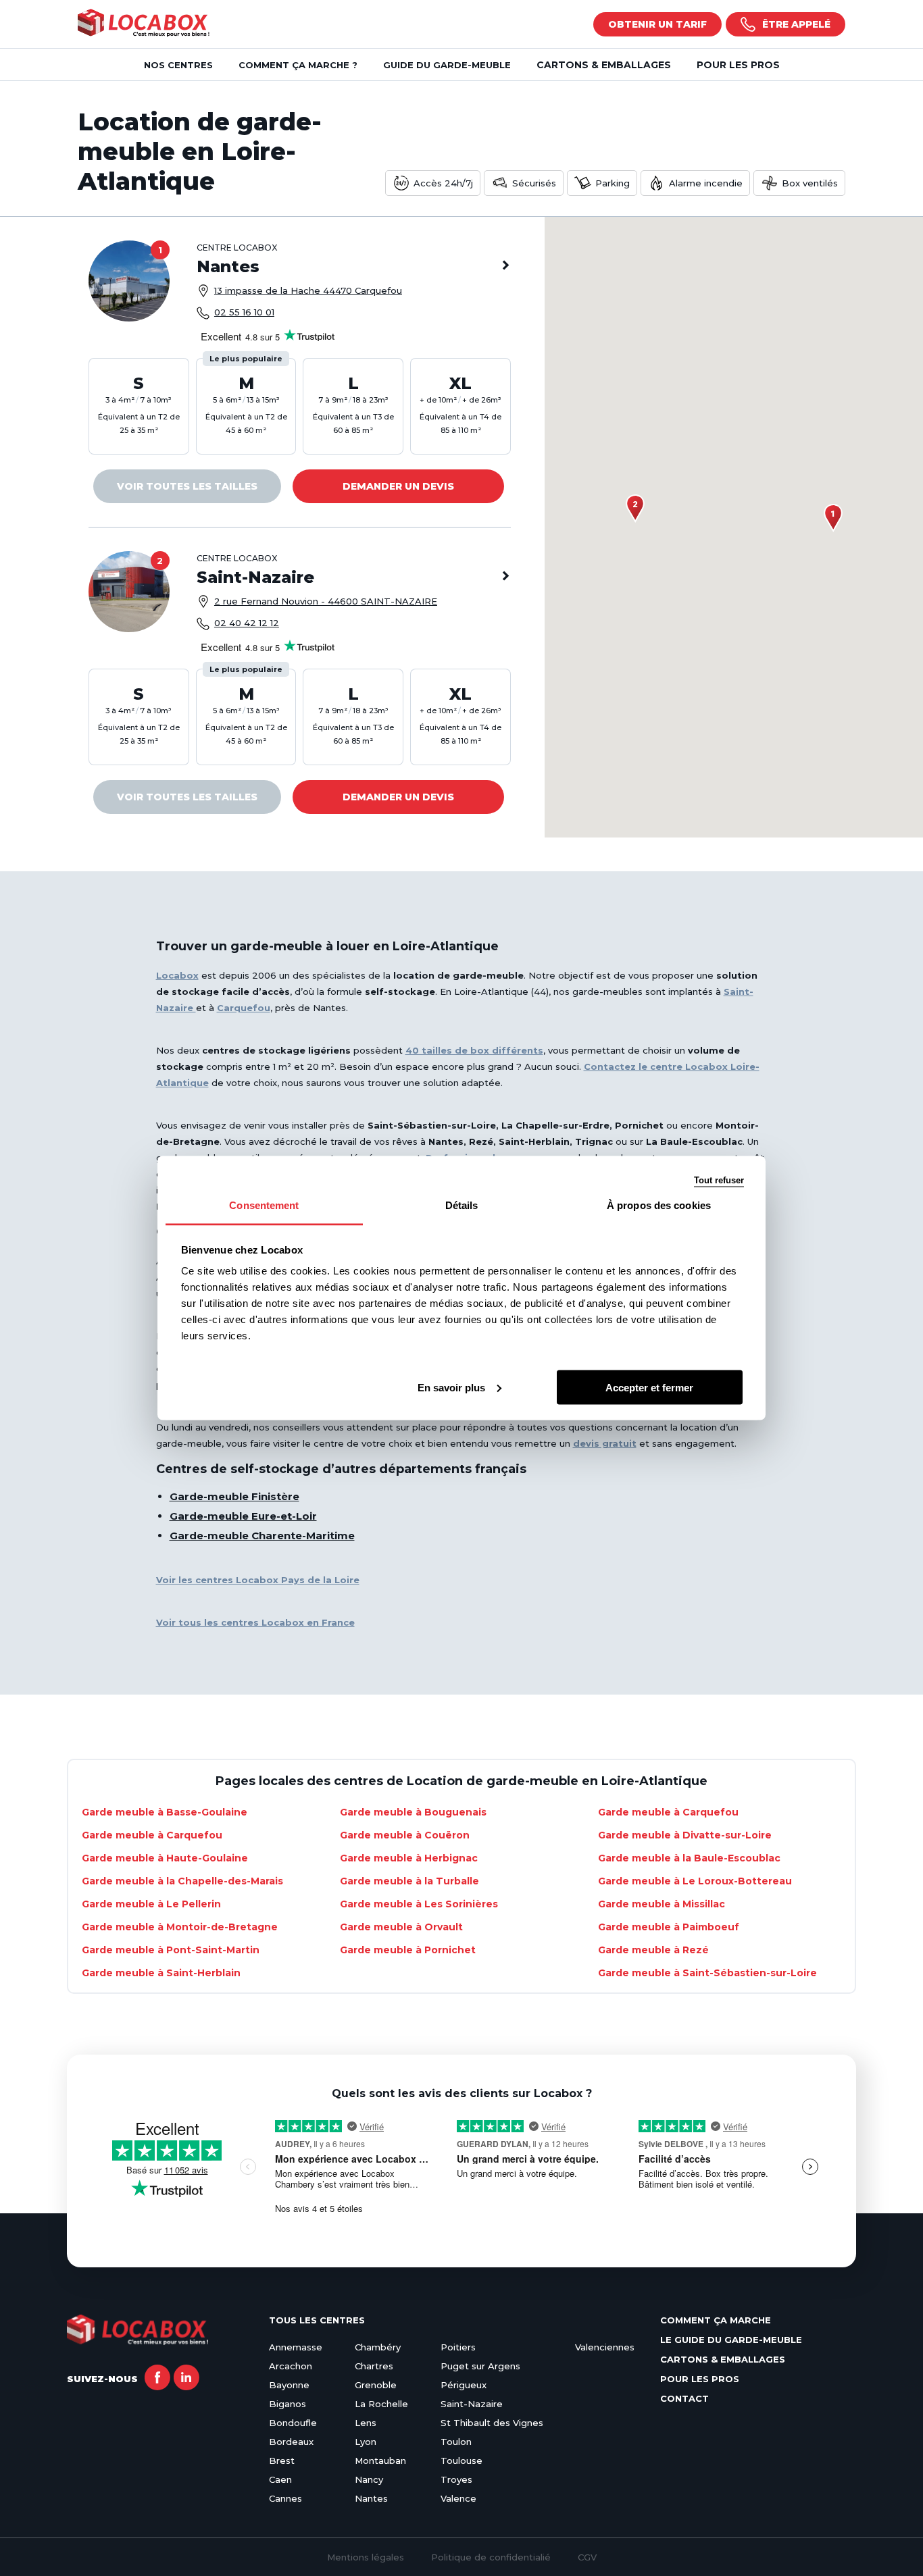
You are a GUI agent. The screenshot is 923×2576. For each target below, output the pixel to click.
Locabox (177, 975)
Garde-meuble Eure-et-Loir (243, 1516)
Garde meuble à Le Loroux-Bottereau (695, 1881)
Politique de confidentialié (491, 2557)
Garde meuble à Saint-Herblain (161, 1973)
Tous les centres (317, 2320)
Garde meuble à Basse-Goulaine (165, 1812)
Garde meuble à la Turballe (409, 1881)
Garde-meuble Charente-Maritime (262, 1536)
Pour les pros (738, 65)
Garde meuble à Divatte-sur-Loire (685, 1835)
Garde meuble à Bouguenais (413, 1812)
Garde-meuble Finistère (234, 1496)
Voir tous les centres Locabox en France (255, 1622)
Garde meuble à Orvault (401, 1927)
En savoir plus (451, 1387)
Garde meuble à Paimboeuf (669, 1927)
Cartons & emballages (604, 65)
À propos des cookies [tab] (659, 1205)
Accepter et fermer (649, 1387)
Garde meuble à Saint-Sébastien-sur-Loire (707, 1973)
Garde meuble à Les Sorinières (419, 1904)
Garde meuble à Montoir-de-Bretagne (180, 1927)
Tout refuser (719, 1180)
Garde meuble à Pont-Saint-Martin (171, 1950)
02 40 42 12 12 (247, 623)
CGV (587, 2557)
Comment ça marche (716, 2320)
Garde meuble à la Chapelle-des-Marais (182, 1881)
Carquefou (244, 1008)
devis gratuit (605, 1443)
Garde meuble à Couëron (405, 1835)
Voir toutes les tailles (187, 486)
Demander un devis (398, 486)
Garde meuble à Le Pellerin (151, 1904)
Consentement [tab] (264, 1205)
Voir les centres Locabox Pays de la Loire (258, 1580)
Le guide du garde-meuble (731, 2340)
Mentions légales (366, 2557)
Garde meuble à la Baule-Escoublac (689, 1858)
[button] (833, 518)
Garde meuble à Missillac (662, 1904)
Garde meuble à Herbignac (409, 1858)
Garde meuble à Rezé (653, 1950)
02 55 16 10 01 (244, 312)
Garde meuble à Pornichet (408, 1950)
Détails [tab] (462, 1205)
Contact (684, 2398)
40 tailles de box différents (474, 1050)
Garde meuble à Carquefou (668, 1812)
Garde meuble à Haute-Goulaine (165, 1858)
